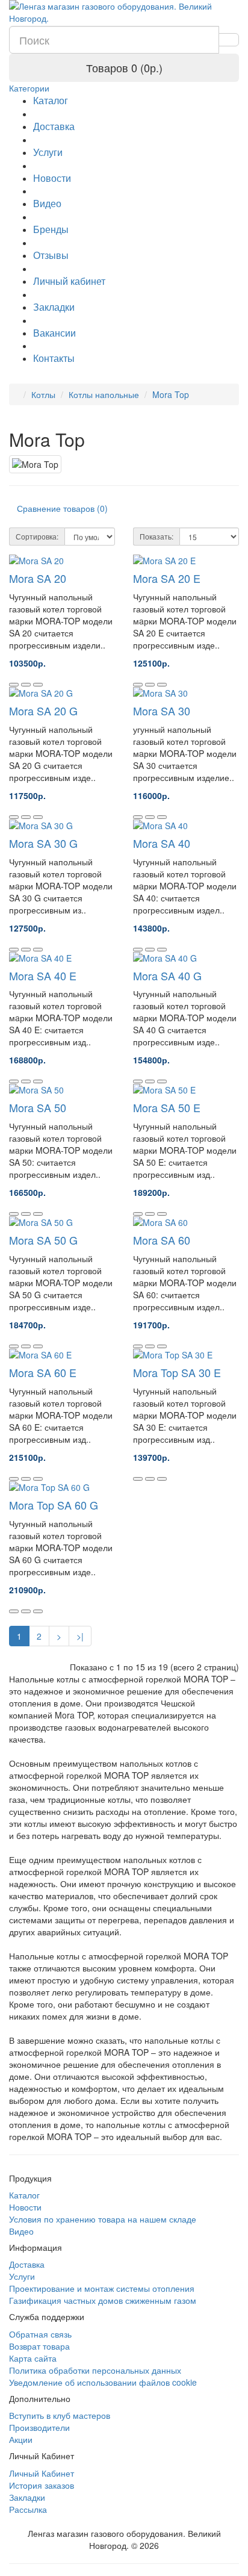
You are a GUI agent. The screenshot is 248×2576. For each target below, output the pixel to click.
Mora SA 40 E (43, 975)
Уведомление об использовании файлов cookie (103, 2382)
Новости (52, 178)
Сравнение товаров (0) (62, 508)
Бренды (51, 229)
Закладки (54, 307)
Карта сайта (33, 2358)
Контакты (54, 358)
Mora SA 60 (162, 1240)
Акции (21, 2439)
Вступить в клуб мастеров (60, 2415)
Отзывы (51, 255)
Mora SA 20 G (43, 711)
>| (80, 1636)
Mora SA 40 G (167, 975)
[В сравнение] (38, 685)
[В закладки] (26, 685)
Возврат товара (39, 2346)
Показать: (157, 536)
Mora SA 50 (38, 1107)
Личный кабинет (69, 281)
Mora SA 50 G (43, 1240)
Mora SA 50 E (167, 1107)
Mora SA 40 (162, 843)
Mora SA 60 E (43, 1372)
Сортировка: (37, 536)
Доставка (54, 126)
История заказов (42, 2485)
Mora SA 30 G (43, 843)
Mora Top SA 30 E (177, 1372)
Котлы (43, 394)
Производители (39, 2427)
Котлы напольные (104, 394)
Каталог (51, 100)
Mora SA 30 (162, 711)
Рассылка (28, 2509)
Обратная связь (40, 2334)
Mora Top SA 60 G (54, 1505)
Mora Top (171, 394)
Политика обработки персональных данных (95, 2370)
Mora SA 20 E (167, 578)
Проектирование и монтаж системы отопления (102, 2288)
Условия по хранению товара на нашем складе (103, 2219)
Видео (47, 203)
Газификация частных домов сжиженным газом (103, 2300)
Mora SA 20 (38, 578)
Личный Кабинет (42, 2473)
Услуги (48, 152)
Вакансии (54, 333)
